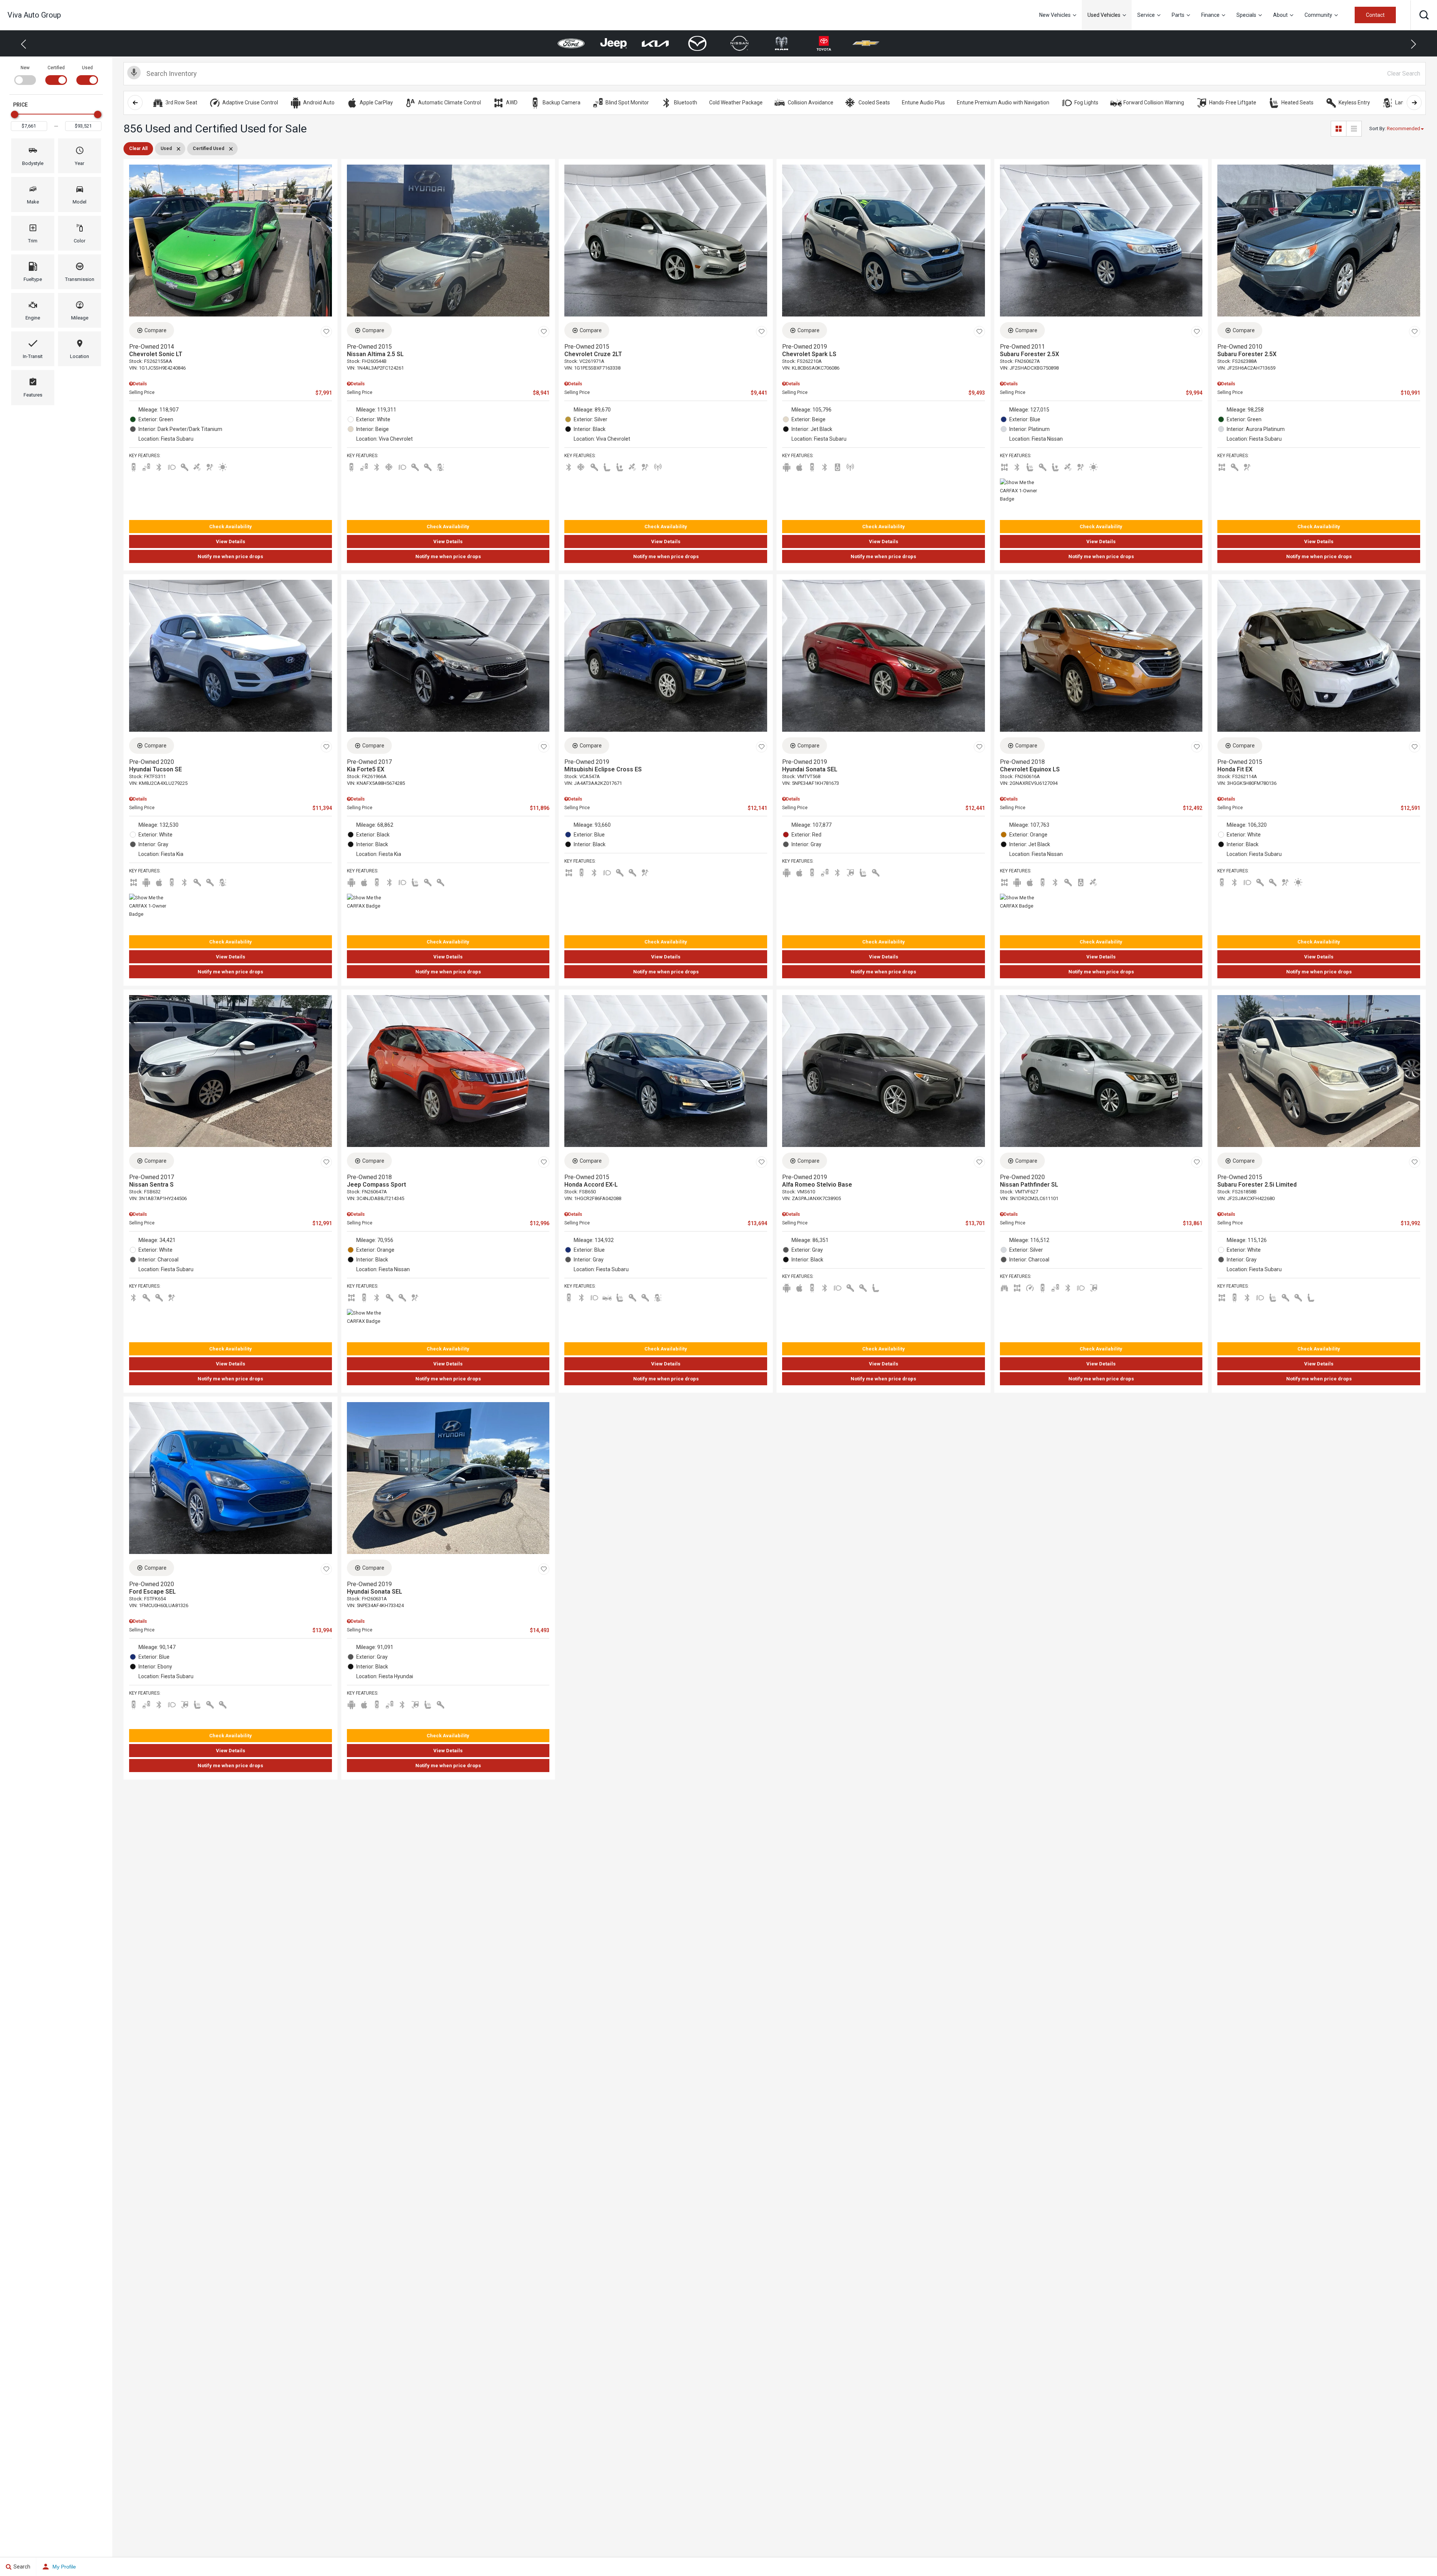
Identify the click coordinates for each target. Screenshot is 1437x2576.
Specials (1246, 15)
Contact (1375, 15)
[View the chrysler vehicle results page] (824, 43)
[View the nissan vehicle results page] (655, 43)
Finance (1210, 15)
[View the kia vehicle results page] (571, 43)
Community (1318, 15)
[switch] (25, 74)
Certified (56, 68)
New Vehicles (1055, 15)
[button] (1424, 15)
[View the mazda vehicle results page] (613, 43)
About (1280, 15)
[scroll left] (135, 103)
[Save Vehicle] (326, 331)
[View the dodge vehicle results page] (866, 43)
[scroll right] (1414, 103)
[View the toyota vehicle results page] (740, 43)
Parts (1178, 15)
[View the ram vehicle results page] (697, 43)
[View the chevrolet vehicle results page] (782, 44)
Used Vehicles (1104, 15)
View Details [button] (231, 541)
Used (87, 68)
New (25, 68)
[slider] (15, 114)
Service (1146, 15)
